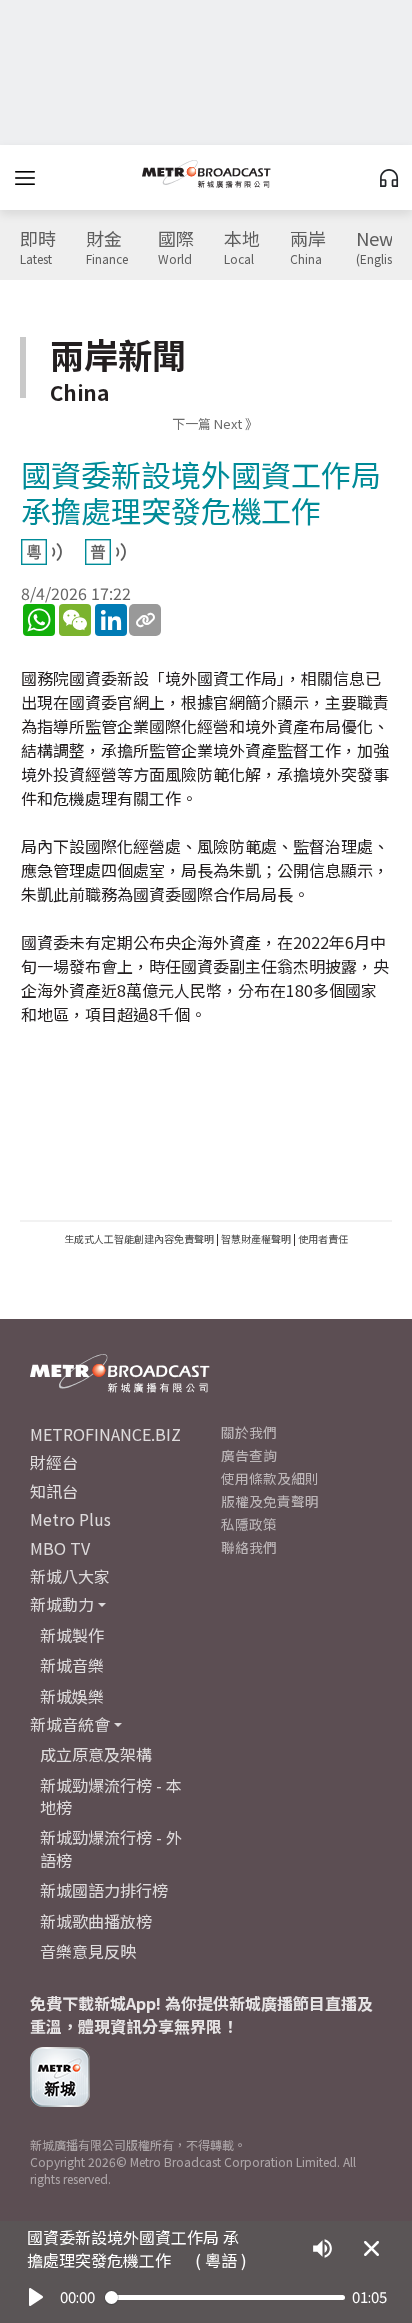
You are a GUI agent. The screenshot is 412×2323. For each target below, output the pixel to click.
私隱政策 (249, 1524)
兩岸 (308, 248)
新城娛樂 (72, 1696)
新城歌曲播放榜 (96, 1921)
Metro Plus (70, 1519)
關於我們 (249, 1432)
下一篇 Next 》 (215, 423)
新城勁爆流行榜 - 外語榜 (111, 1848)
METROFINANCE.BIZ (105, 1434)
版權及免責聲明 (270, 1501)
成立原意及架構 (96, 1754)
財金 (107, 248)
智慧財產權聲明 (256, 1238)
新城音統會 (70, 1724)
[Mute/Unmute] (322, 2248)
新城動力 (62, 1604)
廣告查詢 (249, 1455)
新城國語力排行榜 (104, 1890)
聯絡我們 (249, 1547)
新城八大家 (70, 1576)
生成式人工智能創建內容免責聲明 (139, 1238)
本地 (242, 248)
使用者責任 (323, 1238)
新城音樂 (72, 1665)
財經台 (54, 1462)
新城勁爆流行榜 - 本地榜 (111, 1796)
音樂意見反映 (88, 1951)
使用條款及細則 (270, 1478)
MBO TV (60, 1548)
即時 (38, 248)
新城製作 (72, 1635)
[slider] (225, 2297)
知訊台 (54, 1491)
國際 (176, 248)
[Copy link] (145, 620)
